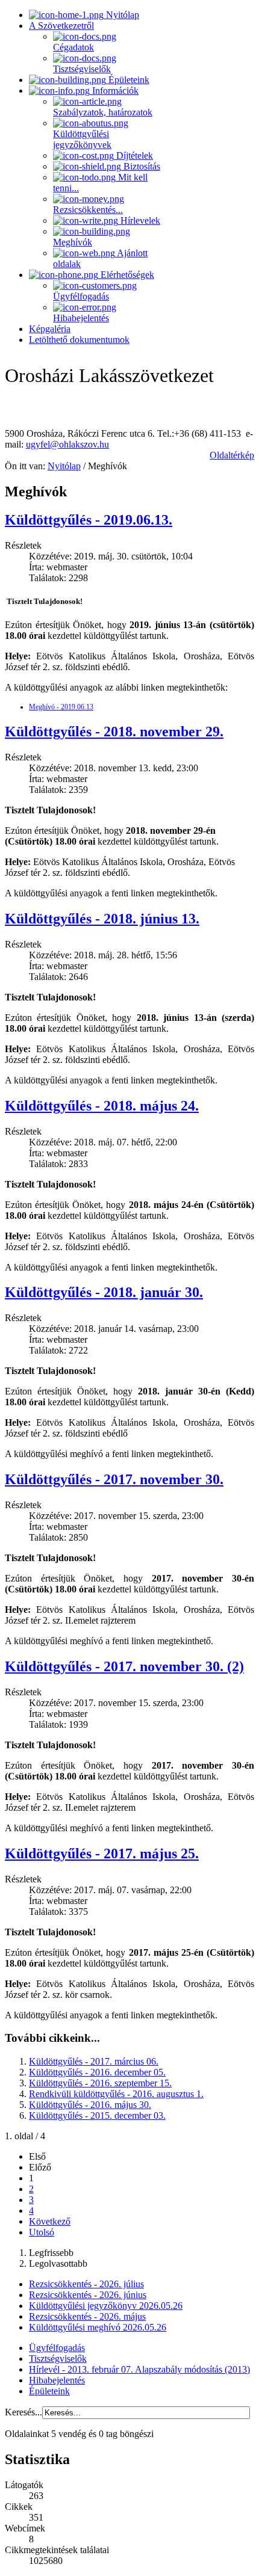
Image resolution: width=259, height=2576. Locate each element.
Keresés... (23, 2412)
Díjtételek (133, 156)
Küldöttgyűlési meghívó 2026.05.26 (98, 2327)
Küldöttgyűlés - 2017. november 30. (114, 1479)
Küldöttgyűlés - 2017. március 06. (94, 2061)
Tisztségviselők (82, 69)
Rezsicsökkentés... (88, 210)
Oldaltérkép (232, 455)
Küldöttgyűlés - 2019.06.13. (89, 520)
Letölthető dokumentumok (79, 340)
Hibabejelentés (81, 318)
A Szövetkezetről (61, 26)
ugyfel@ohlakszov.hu (67, 444)
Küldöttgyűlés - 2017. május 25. (102, 1853)
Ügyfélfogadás (81, 296)
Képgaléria (50, 329)
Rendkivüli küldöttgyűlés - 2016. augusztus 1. (116, 2094)
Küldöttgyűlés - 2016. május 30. (90, 2105)
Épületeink (128, 80)
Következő (50, 2221)
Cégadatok (73, 47)
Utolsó (42, 2232)
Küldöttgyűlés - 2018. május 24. (102, 1106)
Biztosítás (141, 166)
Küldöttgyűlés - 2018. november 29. (114, 732)
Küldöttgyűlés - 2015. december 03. (97, 2115)
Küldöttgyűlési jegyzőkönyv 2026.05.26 (106, 2306)
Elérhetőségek (126, 275)
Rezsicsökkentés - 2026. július (86, 2284)
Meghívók (73, 242)
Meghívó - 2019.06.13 (61, 707)
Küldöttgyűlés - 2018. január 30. (104, 1292)
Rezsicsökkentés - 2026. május (87, 2316)
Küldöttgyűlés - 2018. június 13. (102, 919)
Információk (114, 91)
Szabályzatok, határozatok (103, 112)
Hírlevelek (139, 220)
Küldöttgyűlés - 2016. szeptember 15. (100, 2083)
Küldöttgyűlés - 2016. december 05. (97, 2072)
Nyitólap (121, 15)
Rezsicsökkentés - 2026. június (88, 2295)
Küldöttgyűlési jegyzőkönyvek (82, 139)
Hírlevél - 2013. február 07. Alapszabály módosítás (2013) (139, 2369)
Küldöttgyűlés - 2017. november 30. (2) (124, 1666)
